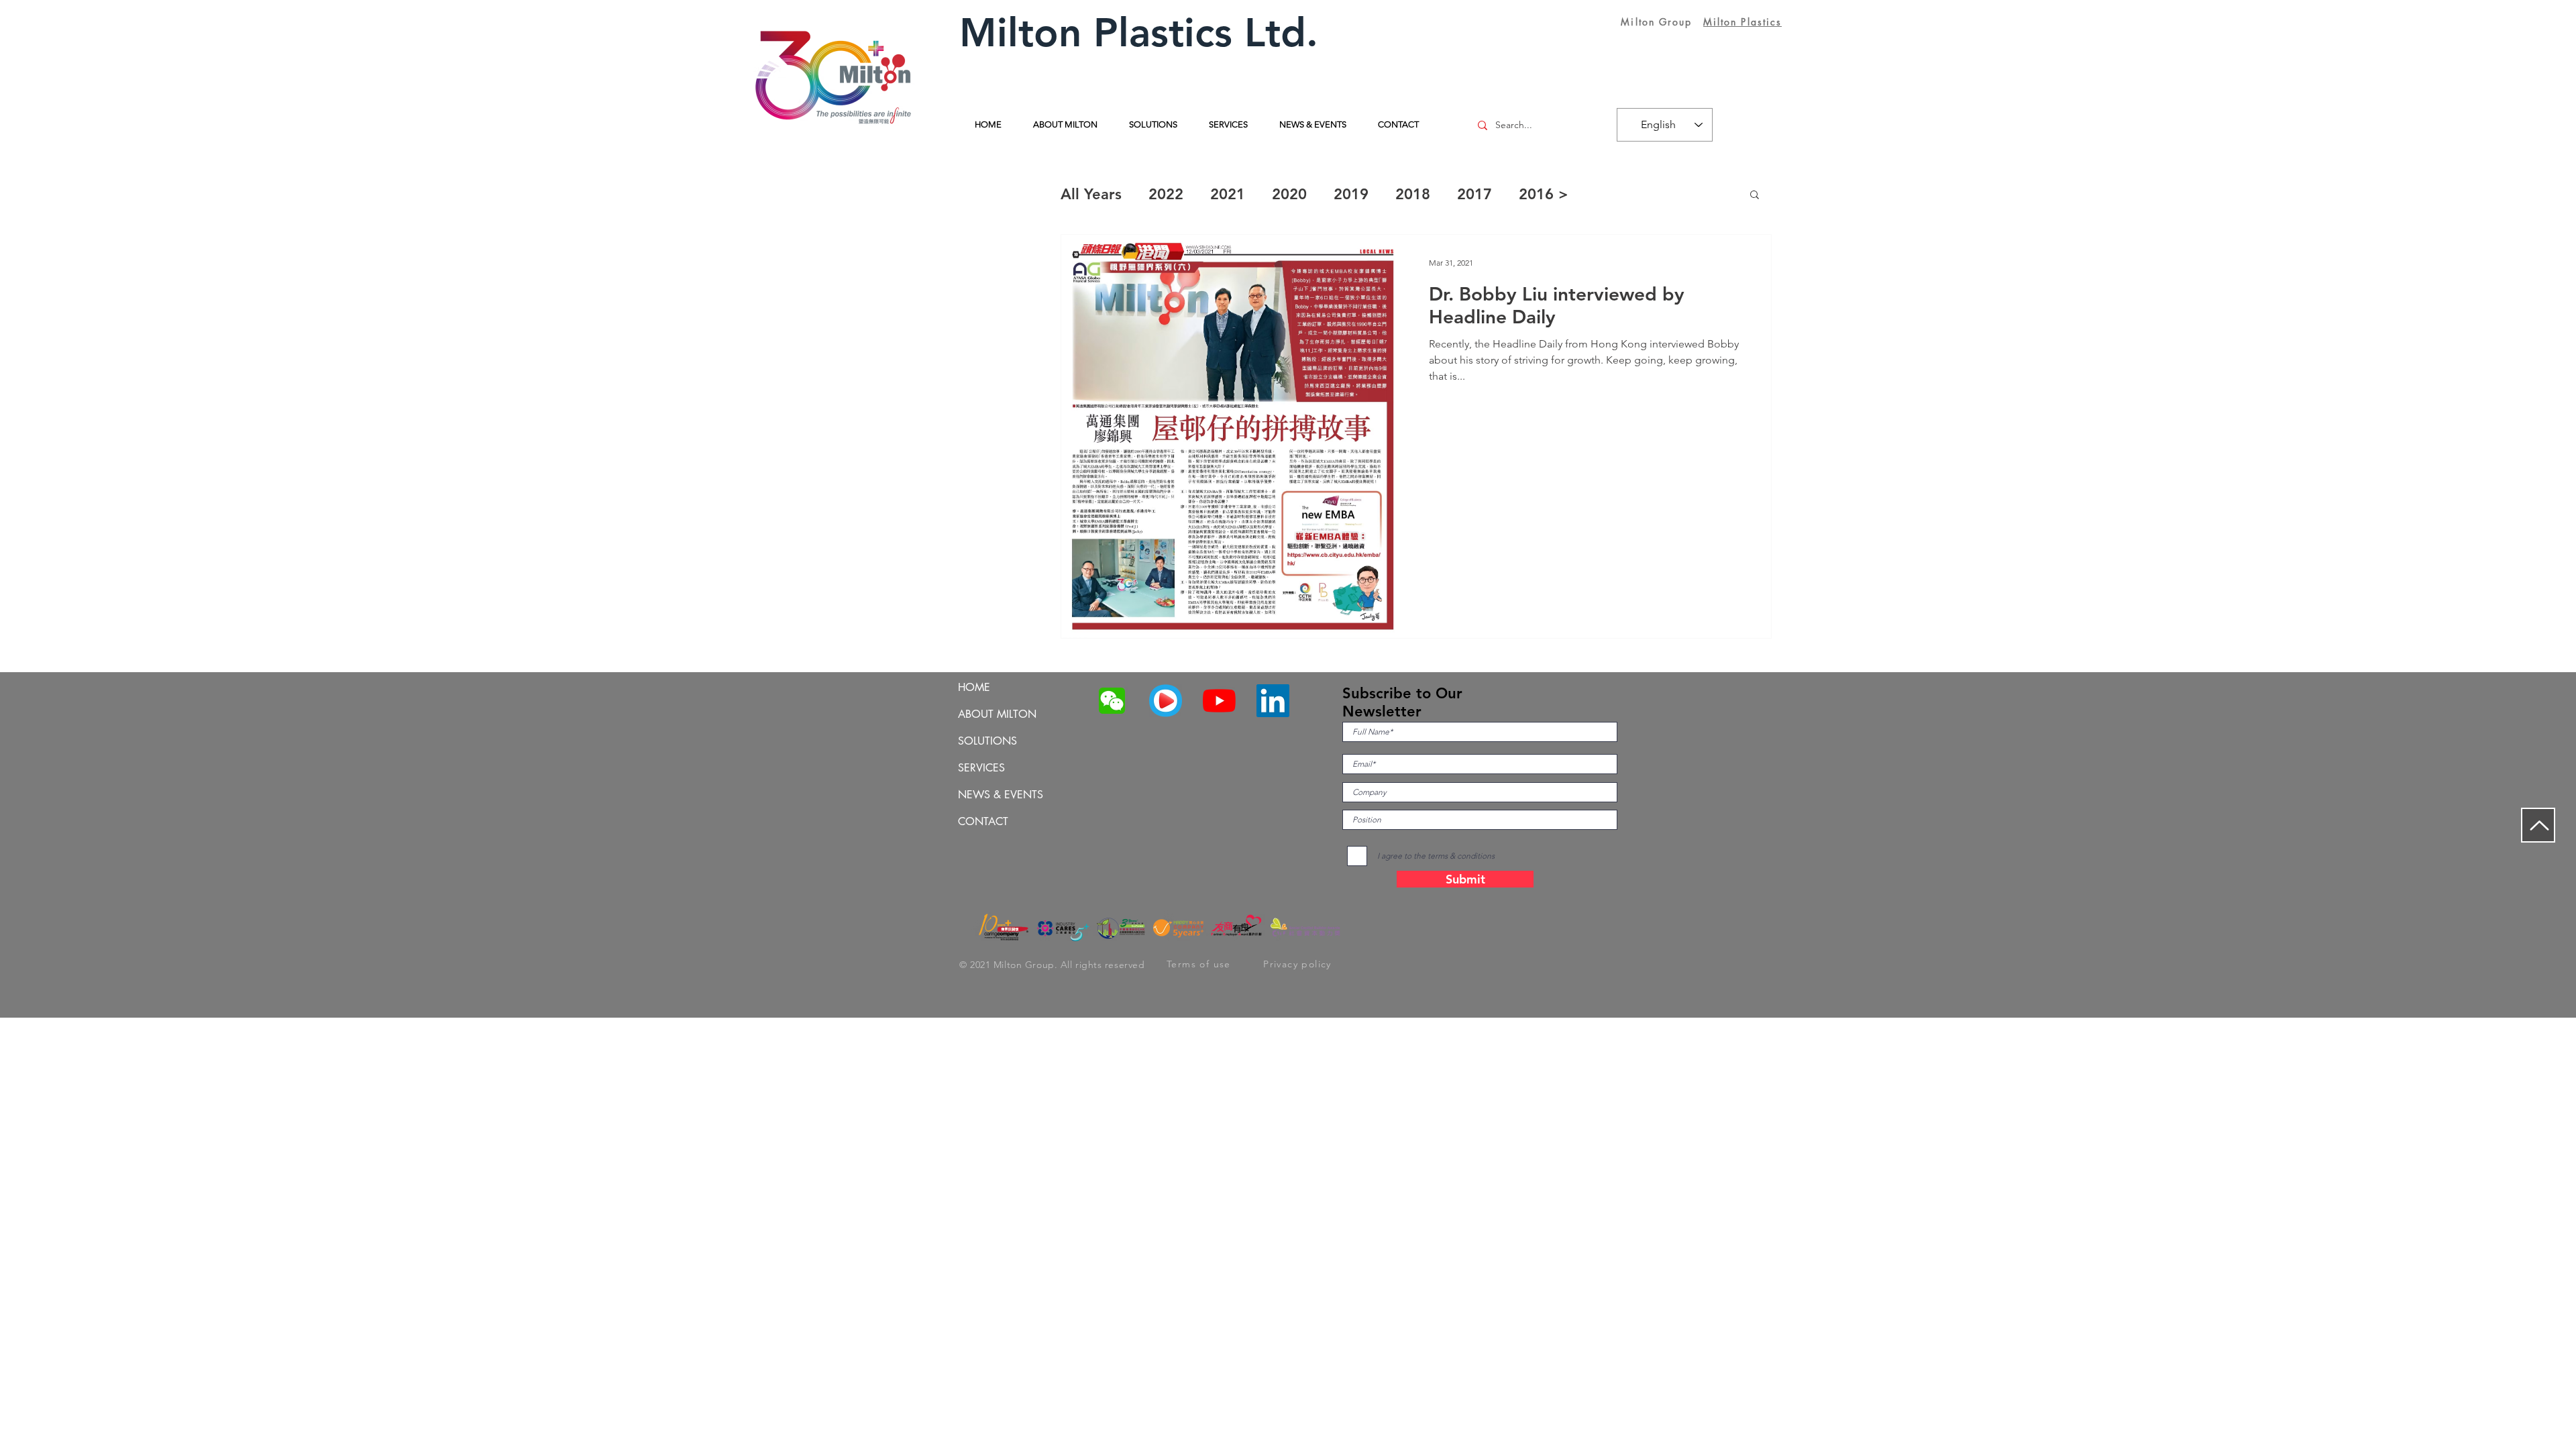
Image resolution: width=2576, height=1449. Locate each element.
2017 (1474, 194)
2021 (1228, 194)
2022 (1166, 194)
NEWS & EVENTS (1001, 795)
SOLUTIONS (987, 741)
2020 (1289, 194)
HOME (974, 687)
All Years (1091, 194)
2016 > (1544, 194)
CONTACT (983, 821)
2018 (1413, 194)
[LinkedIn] (1273, 701)
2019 (1351, 194)
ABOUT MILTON (997, 714)
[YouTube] (1219, 701)
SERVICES (981, 768)
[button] (1755, 196)
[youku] (1166, 701)
